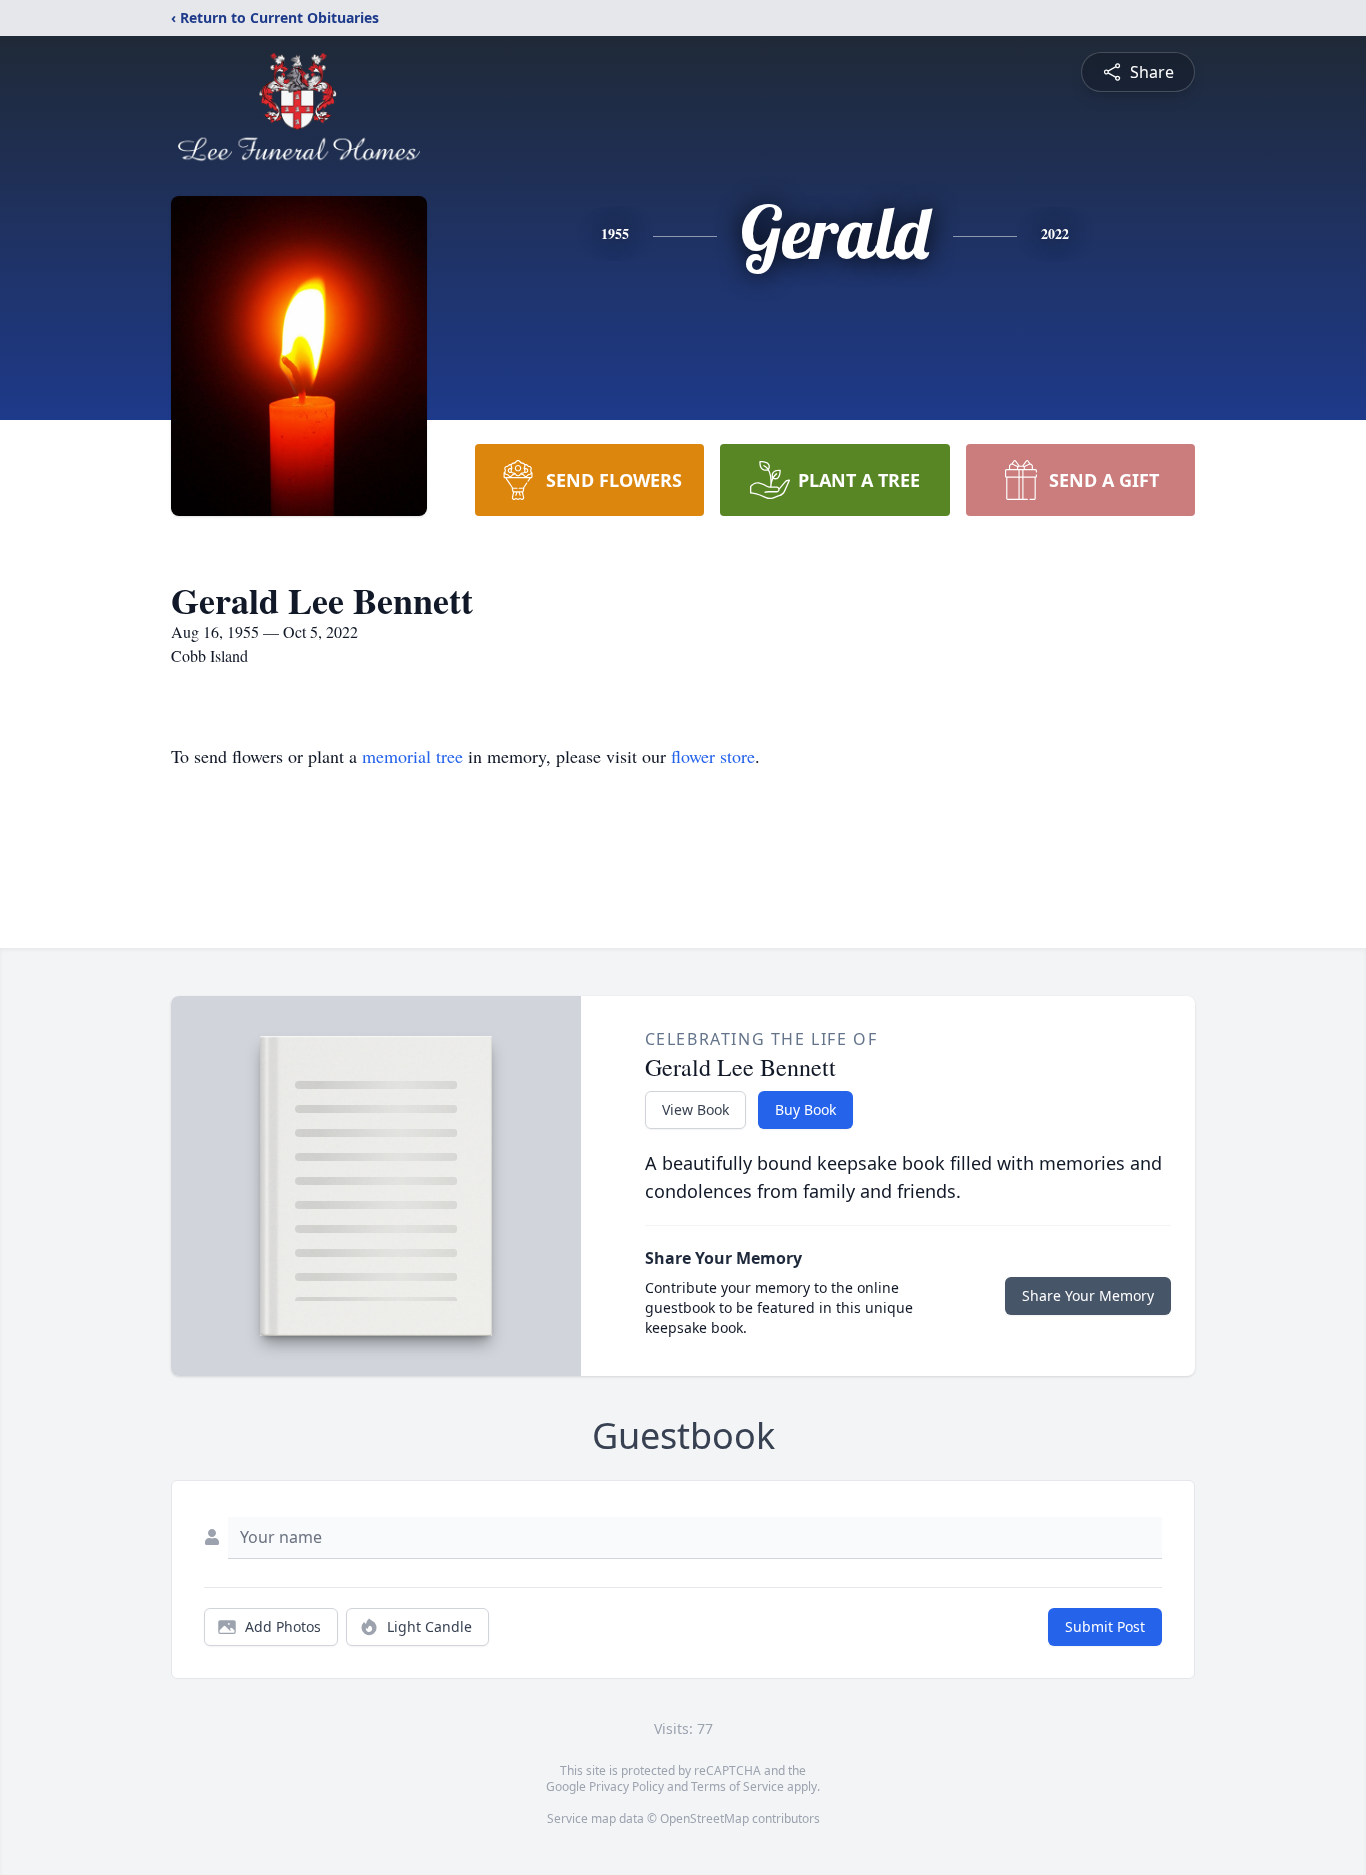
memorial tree (412, 756)
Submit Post (1105, 1626)
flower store (713, 756)
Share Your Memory (1088, 1295)
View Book (695, 1109)
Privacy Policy (626, 1786)
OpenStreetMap (704, 1818)
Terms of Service (737, 1786)
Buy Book (805, 1109)
